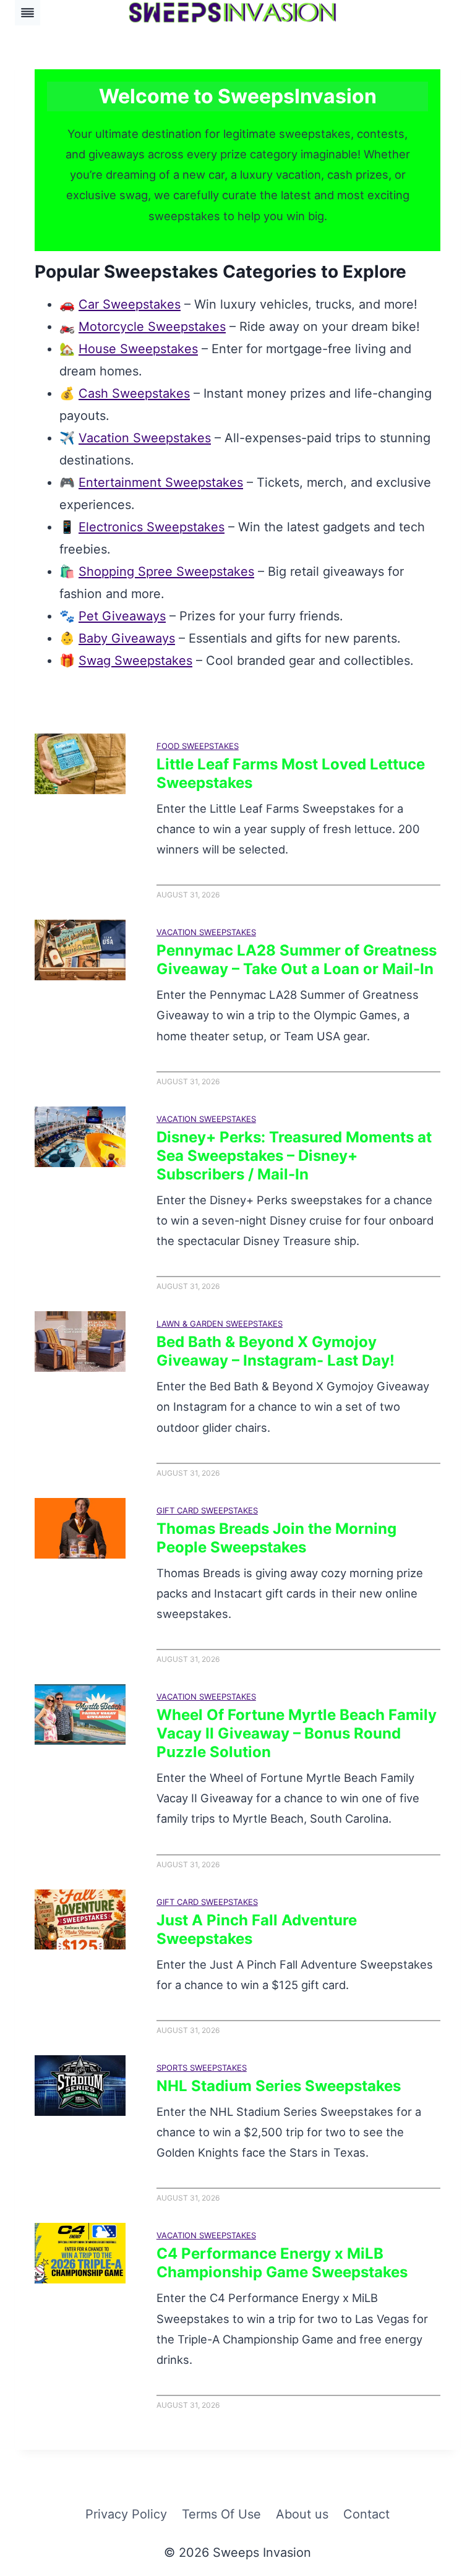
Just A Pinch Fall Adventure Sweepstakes (257, 1929)
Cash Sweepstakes (134, 393)
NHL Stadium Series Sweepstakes (279, 2086)
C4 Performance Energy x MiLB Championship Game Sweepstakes (282, 2263)
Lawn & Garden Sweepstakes (220, 1324)
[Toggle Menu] (28, 13)
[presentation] (80, 764)
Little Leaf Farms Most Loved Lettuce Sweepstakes (291, 773)
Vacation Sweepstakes (145, 438)
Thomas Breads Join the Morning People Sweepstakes (276, 1538)
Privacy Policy (126, 2514)
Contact (366, 2514)
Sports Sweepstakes (202, 2068)
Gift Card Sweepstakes (207, 1510)
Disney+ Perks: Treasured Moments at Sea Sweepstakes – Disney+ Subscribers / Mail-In (294, 1156)
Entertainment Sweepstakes (161, 482)
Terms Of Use (221, 2514)
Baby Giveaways (127, 638)
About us (302, 2514)
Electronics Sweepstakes (152, 527)
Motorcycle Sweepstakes (152, 327)
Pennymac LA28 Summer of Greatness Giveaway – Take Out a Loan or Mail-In (297, 960)
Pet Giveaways (122, 616)
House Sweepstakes (138, 349)
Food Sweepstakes (198, 746)
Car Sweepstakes (130, 304)
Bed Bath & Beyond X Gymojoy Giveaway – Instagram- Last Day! (276, 1351)
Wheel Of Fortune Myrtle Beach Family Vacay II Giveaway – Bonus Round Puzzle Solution (297, 1733)
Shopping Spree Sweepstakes (166, 571)
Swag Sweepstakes (135, 661)
